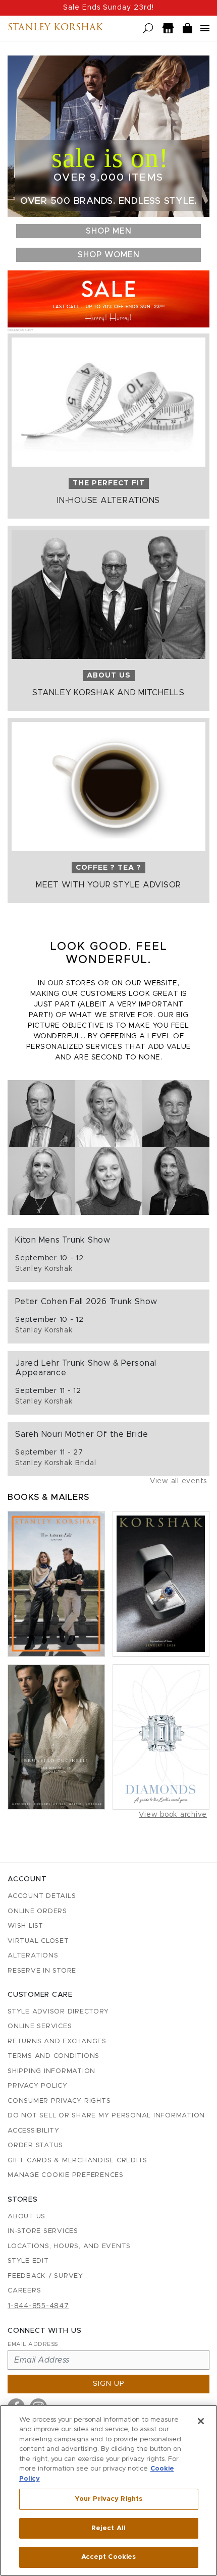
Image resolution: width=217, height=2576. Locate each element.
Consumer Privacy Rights (59, 2101)
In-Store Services (43, 2231)
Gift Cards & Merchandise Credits (77, 2161)
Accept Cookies (109, 2557)
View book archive (173, 1815)
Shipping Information (51, 2071)
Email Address (33, 2344)
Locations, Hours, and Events (69, 2246)
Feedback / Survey (45, 2276)
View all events (178, 1481)
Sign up (109, 2384)
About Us (26, 2217)
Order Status (35, 2145)
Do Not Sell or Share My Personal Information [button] (106, 2116)
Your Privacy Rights (108, 2499)
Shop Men (109, 231)
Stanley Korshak (55, 28)
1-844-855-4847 (38, 2306)
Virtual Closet (38, 1941)
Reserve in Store (42, 1971)
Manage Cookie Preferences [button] (66, 2175)
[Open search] (148, 29)
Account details (42, 1896)
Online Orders (37, 1911)
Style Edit (28, 2261)
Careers (24, 2291)
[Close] (201, 2421)
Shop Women (109, 255)
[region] (108, 2490)
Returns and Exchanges (57, 2041)
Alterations (33, 1956)
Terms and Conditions (53, 2056)
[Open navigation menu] (205, 28)
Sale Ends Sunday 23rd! (108, 8)
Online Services (40, 2026)
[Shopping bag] (188, 29)
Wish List (25, 1926)
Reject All (108, 2528)
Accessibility (34, 2131)
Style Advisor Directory (58, 2012)
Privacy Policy (38, 2086)
